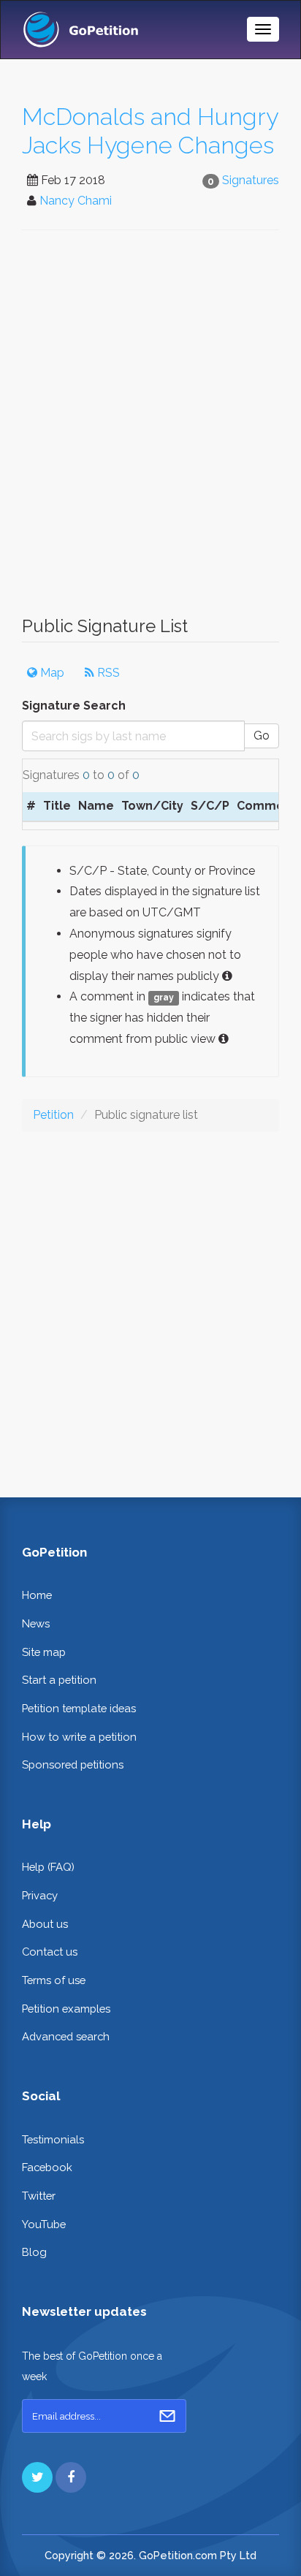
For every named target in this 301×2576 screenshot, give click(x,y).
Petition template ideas (79, 1708)
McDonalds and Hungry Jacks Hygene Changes (150, 131)
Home (37, 1595)
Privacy (40, 1895)
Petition (53, 1115)
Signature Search (74, 706)
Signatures (251, 180)
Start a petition (59, 1680)
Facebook (47, 2167)
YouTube (44, 2224)
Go (262, 736)
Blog (34, 2252)
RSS (107, 673)
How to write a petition (79, 1737)
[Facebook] (71, 2477)
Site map (44, 1652)
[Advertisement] (150, 430)
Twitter (39, 2196)
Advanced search (66, 2036)
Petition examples (66, 2009)
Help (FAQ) (48, 1867)
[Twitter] (37, 2477)
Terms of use (54, 1980)
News (36, 1623)
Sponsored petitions (73, 1764)
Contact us (50, 1952)
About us (45, 1924)
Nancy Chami (76, 201)
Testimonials (53, 2139)
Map (51, 673)
